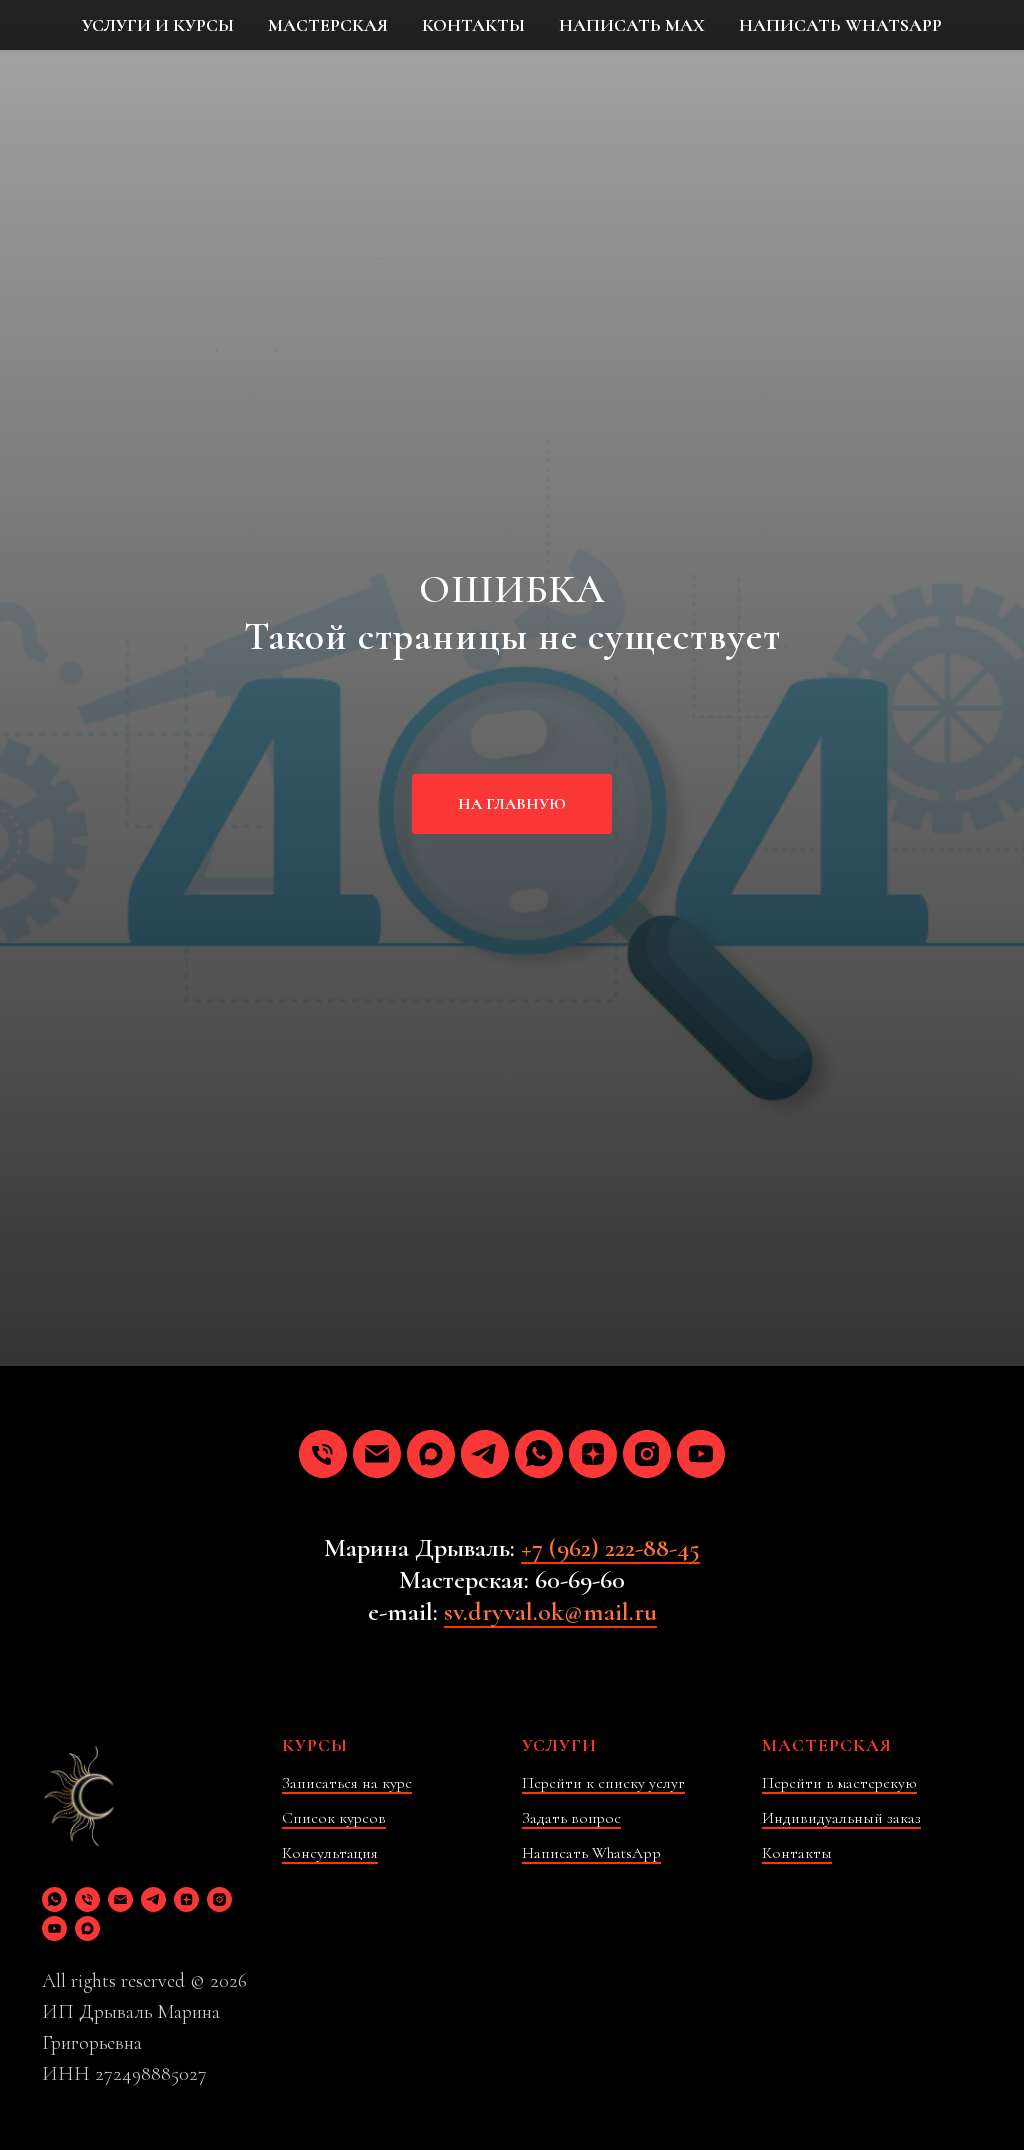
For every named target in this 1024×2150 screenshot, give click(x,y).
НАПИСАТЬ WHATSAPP (840, 25)
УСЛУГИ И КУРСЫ (158, 25)
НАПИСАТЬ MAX (632, 25)
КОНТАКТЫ (473, 25)
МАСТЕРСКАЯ (328, 25)
